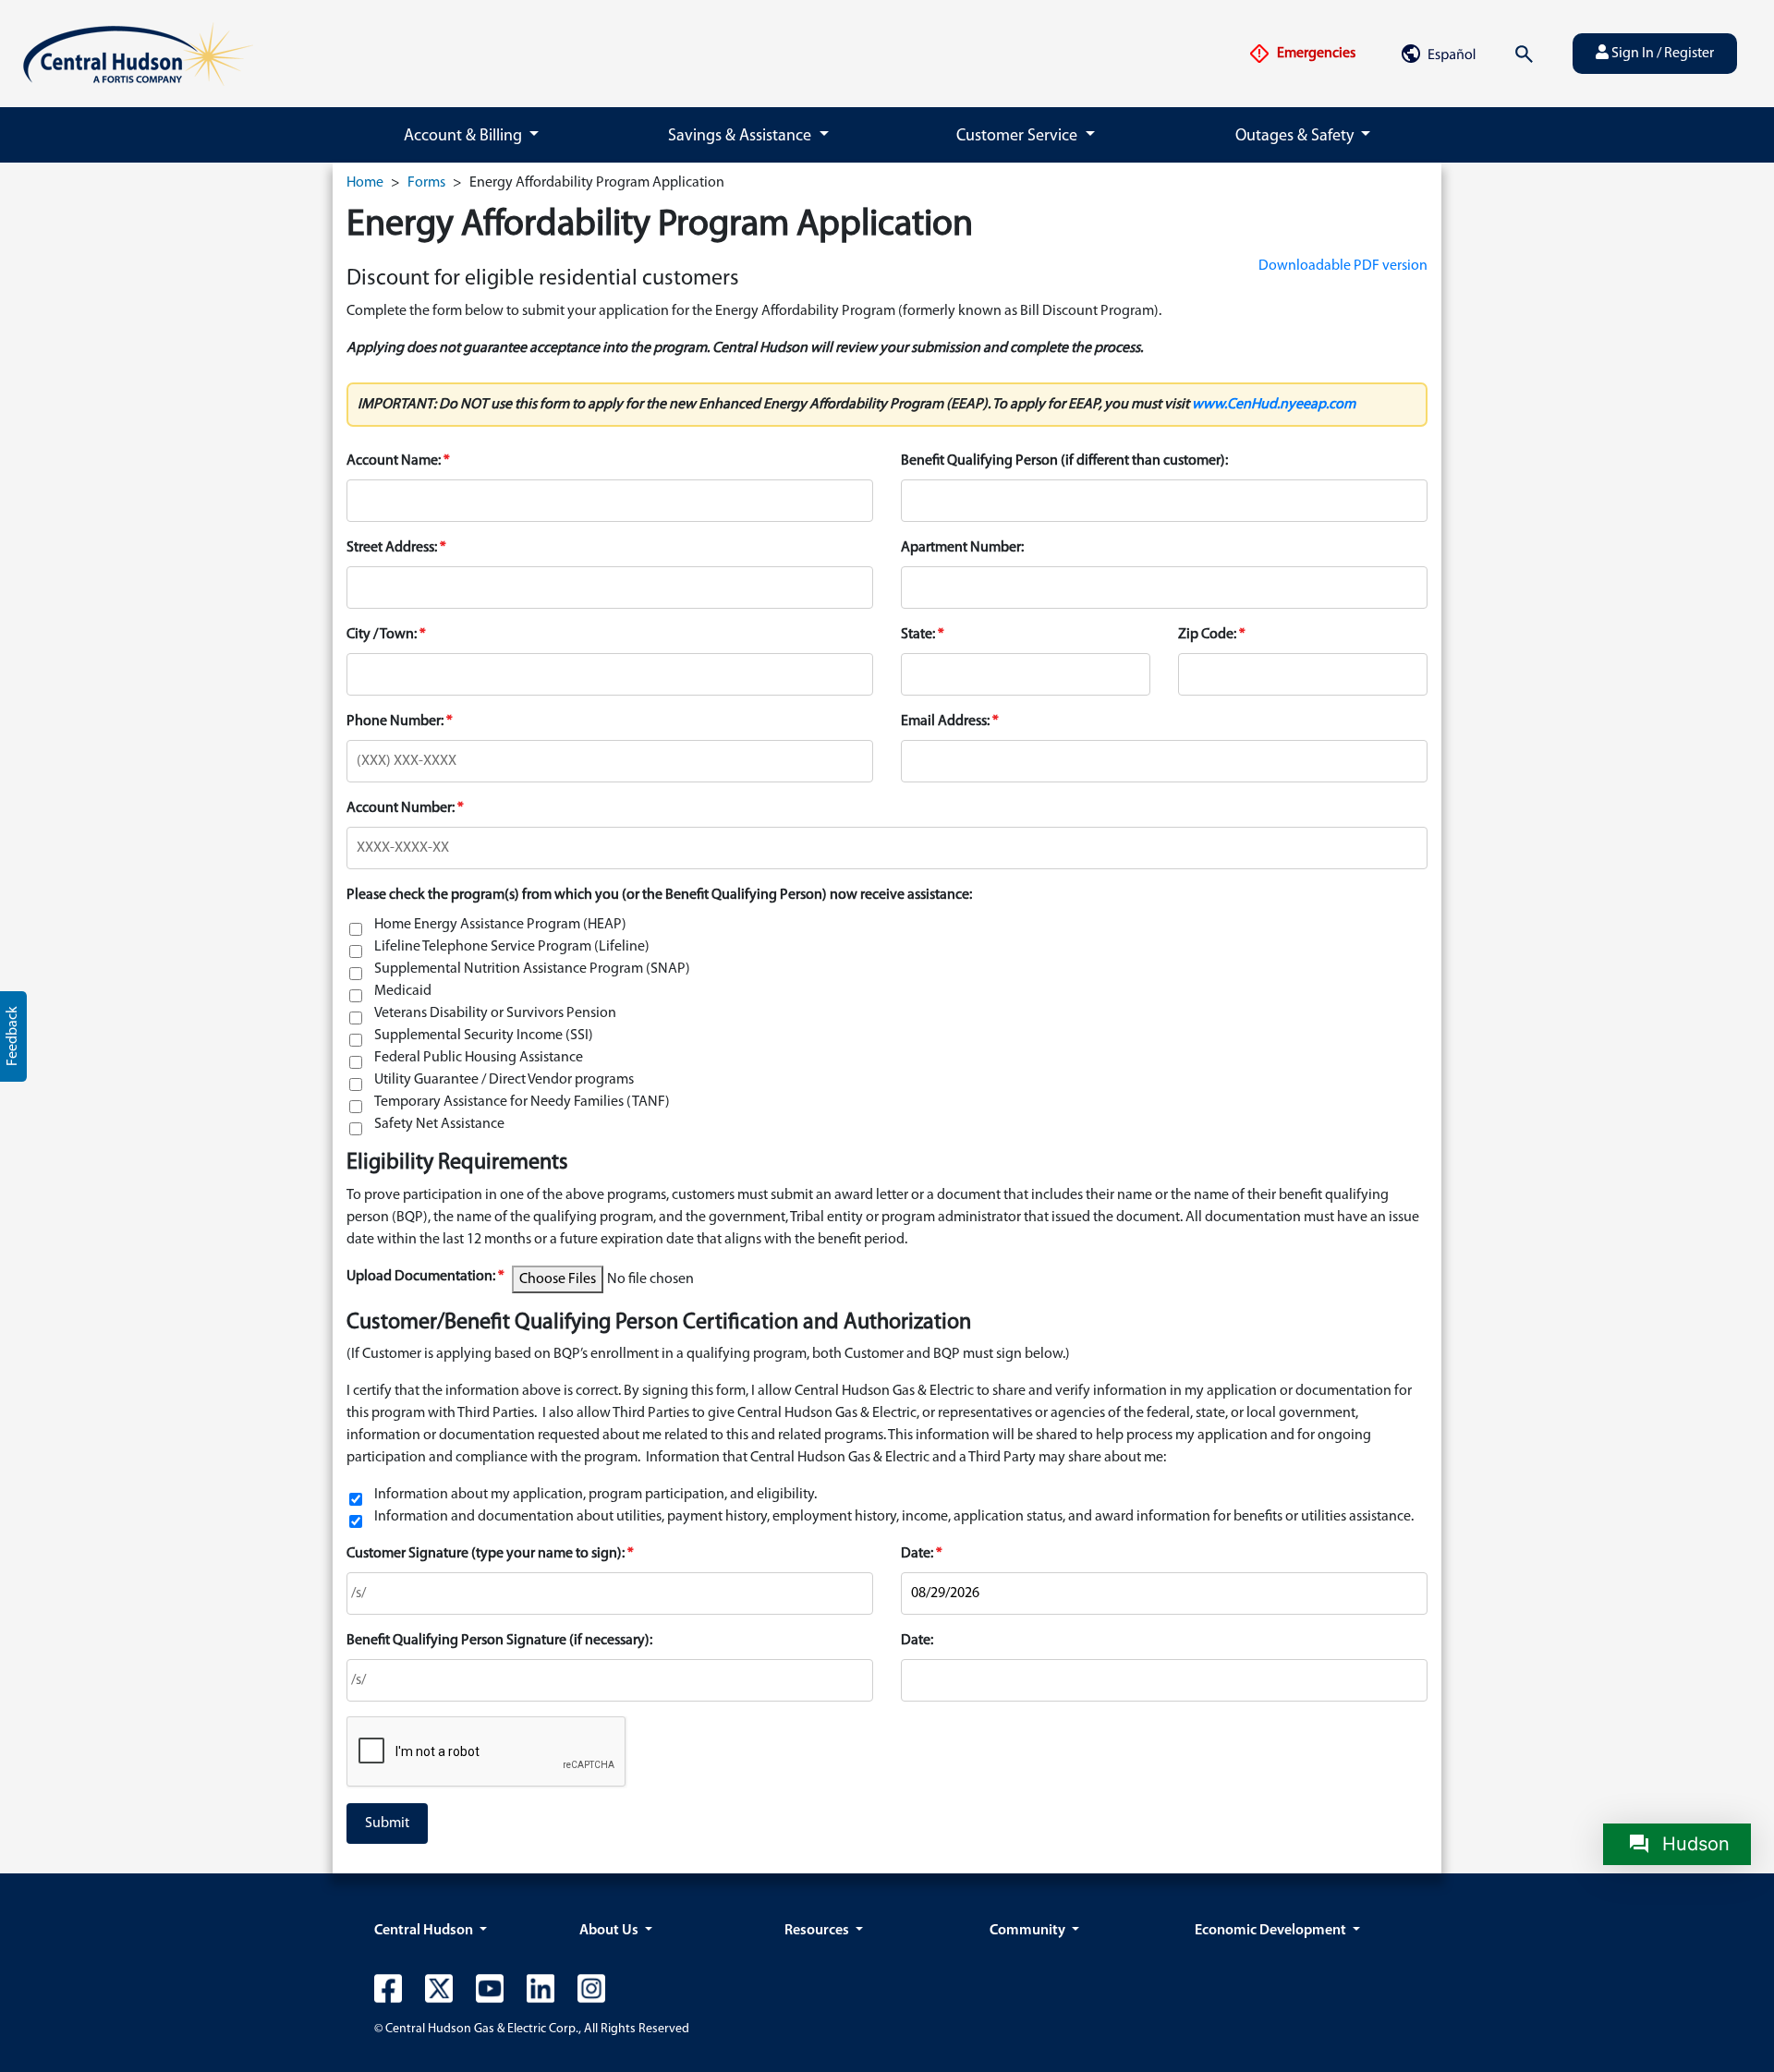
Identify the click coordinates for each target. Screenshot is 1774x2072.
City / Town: (382, 635)
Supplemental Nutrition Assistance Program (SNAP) (532, 969)
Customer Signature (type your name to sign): (486, 1554)
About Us (610, 1931)
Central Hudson (425, 1931)
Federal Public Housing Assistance (479, 1058)
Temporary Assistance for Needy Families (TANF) (522, 1102)
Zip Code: (1207, 635)
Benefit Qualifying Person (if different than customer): (1064, 461)
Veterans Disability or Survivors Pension (495, 1013)
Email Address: (945, 721)
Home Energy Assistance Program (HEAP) (500, 925)
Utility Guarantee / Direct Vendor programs (504, 1080)
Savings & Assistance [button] (741, 137)
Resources (818, 1931)
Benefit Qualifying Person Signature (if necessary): (499, 1641)
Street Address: (392, 548)
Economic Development (1272, 1931)
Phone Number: (395, 721)
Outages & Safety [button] (1296, 137)
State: (918, 635)
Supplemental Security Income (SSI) (484, 1036)
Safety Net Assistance (439, 1124)
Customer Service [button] (1019, 137)
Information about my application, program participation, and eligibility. (595, 1495)
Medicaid (403, 991)
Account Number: (401, 808)
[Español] (1438, 54)
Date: (917, 1554)
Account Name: (394, 461)
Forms (426, 183)
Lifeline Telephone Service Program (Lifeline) (512, 947)
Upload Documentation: (422, 1277)
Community (1029, 1931)
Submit (387, 1824)
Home (365, 183)
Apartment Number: (962, 548)
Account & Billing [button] (465, 137)
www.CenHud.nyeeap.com (1274, 405)
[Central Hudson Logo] (138, 54)
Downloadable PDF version (1343, 266)
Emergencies (1315, 54)
